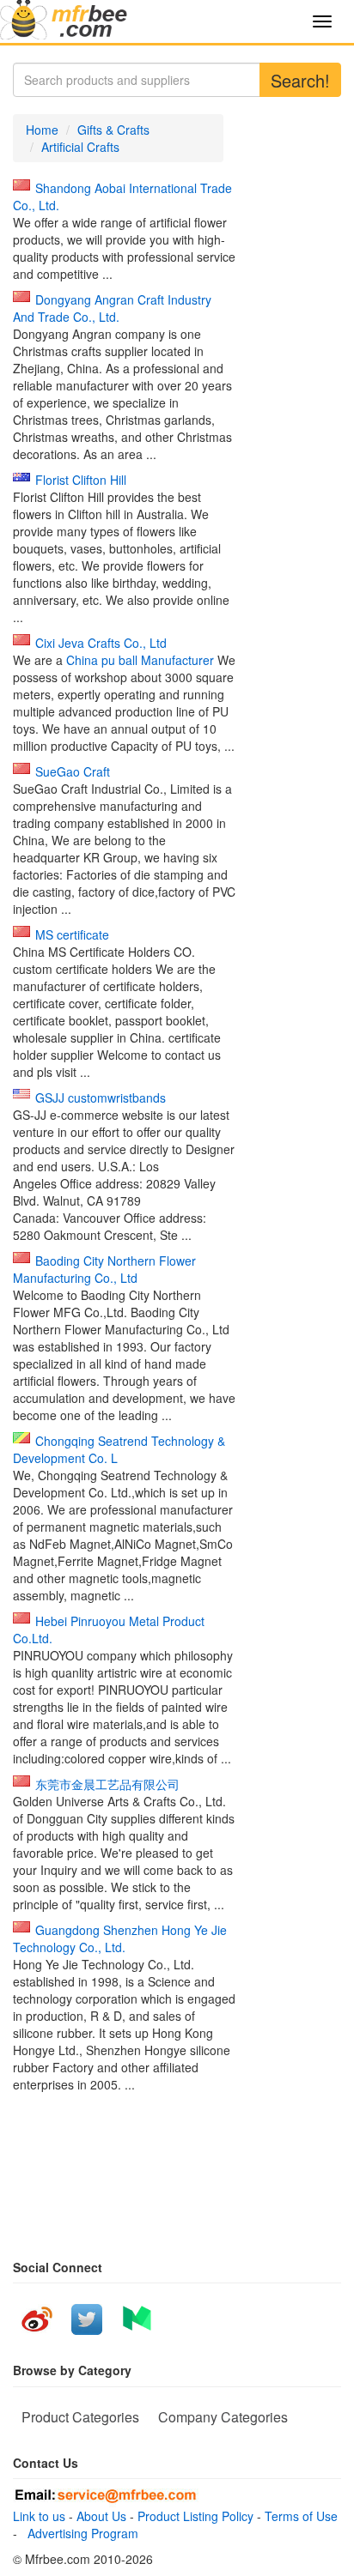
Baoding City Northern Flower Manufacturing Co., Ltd (104, 1269)
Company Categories (223, 2417)
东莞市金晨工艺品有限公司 (107, 1784)
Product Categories (80, 2417)
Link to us (39, 2516)
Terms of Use (301, 2516)
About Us (101, 2516)
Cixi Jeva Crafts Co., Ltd (101, 643)
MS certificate (72, 934)
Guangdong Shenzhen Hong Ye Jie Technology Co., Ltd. (120, 1938)
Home (42, 130)
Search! (300, 80)
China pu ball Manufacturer (140, 660)
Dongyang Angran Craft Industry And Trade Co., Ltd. (112, 308)
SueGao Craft (73, 771)
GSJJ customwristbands (101, 1098)
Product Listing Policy (195, 2516)
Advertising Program (79, 2533)
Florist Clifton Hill (81, 480)
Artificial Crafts (80, 147)
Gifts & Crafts (113, 130)
